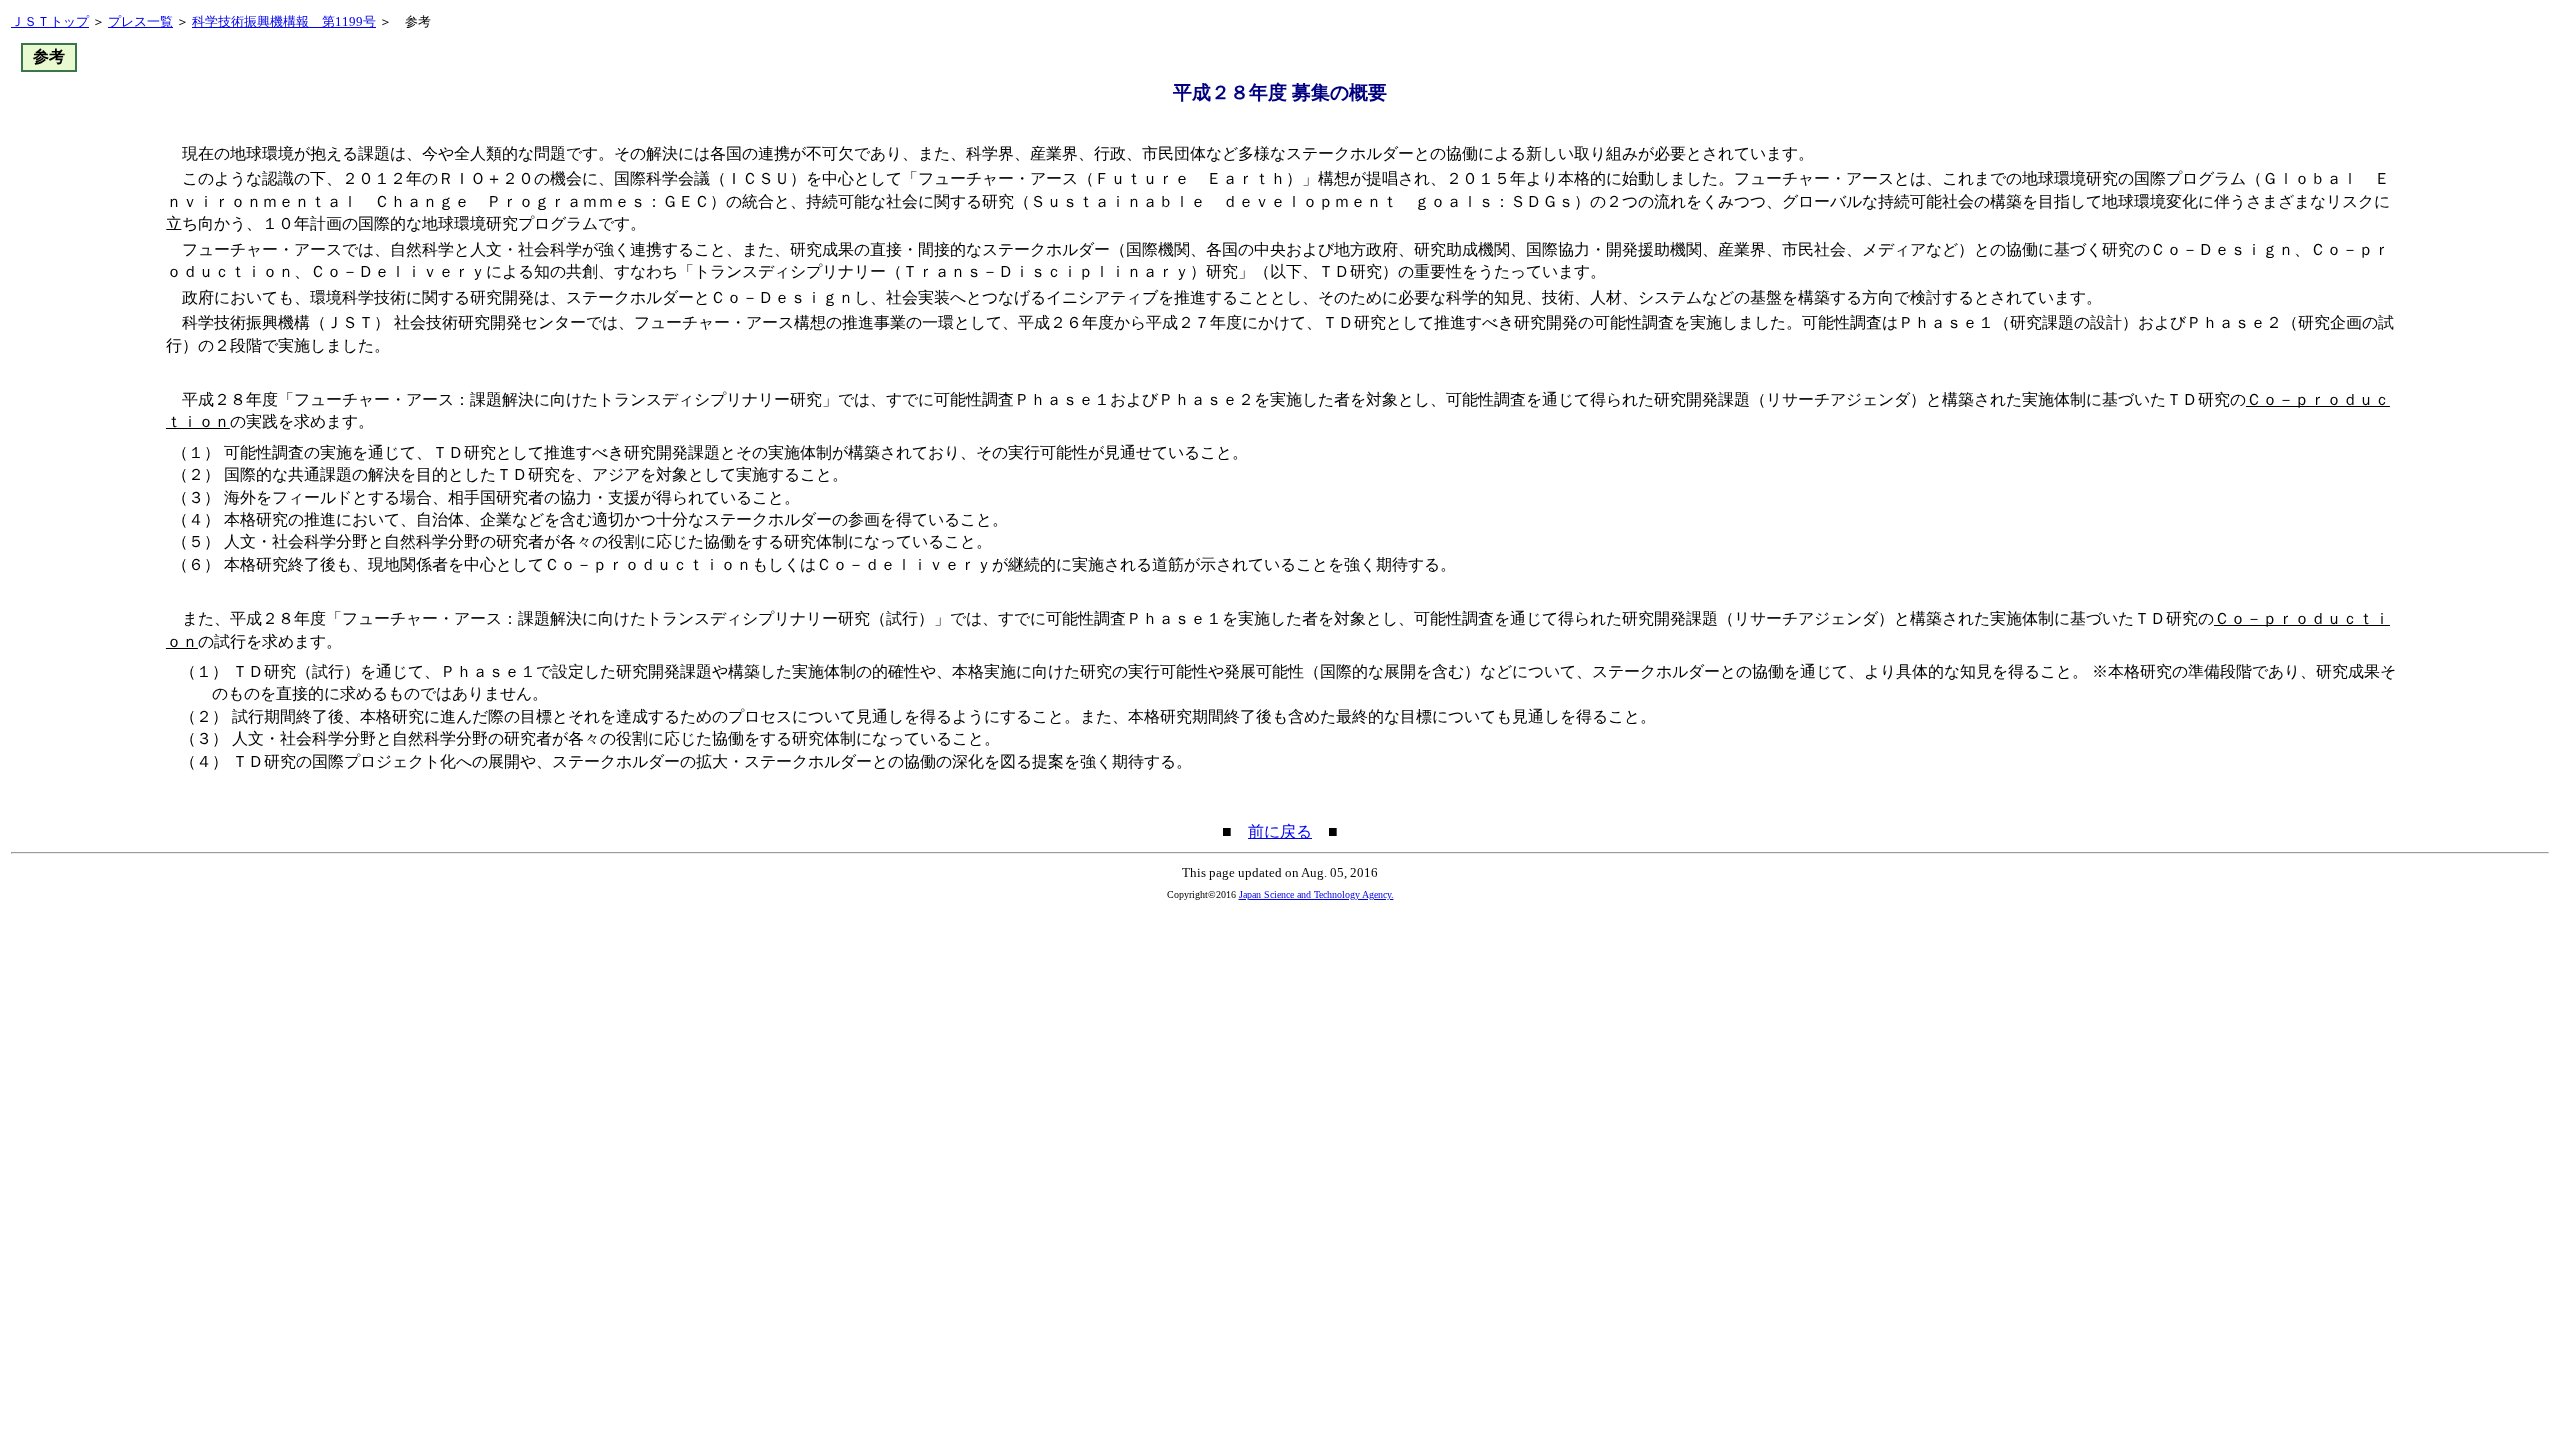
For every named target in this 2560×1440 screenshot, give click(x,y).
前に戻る (1280, 831)
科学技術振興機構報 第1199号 (284, 22)
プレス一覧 (140, 22)
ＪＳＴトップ (50, 22)
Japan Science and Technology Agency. (1316, 894)
